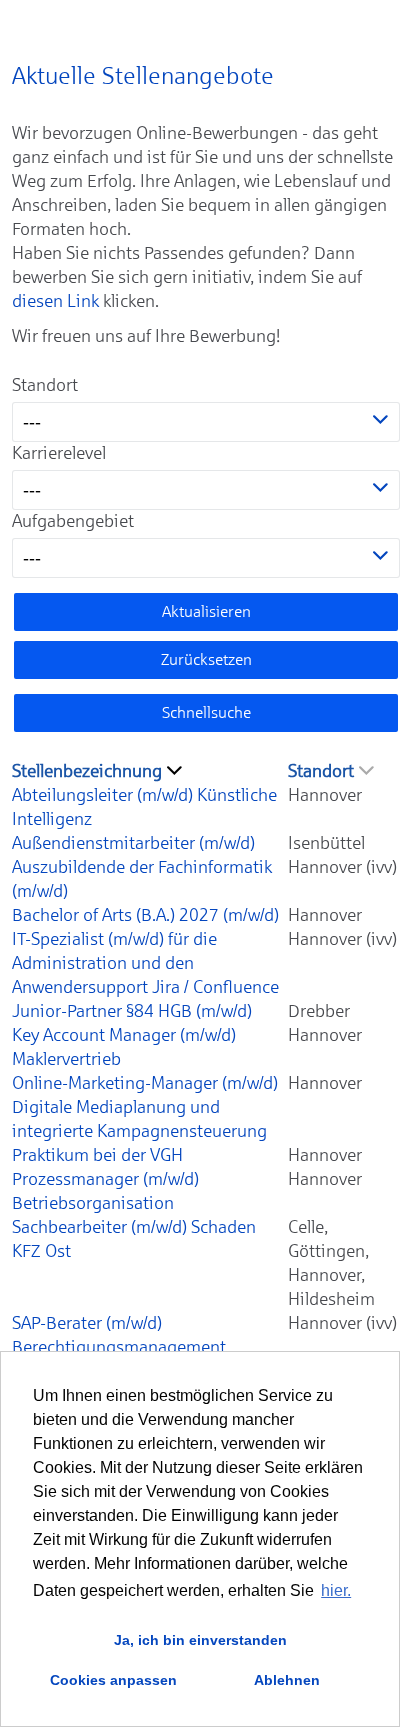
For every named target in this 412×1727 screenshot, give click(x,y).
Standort (45, 385)
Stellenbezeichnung (87, 771)
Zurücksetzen (206, 659)
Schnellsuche (206, 712)
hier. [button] (336, 1590)
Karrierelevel (59, 453)
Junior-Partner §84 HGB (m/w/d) (132, 1011)
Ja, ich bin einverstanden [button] (200, 1640)
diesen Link (55, 301)
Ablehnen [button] (287, 1680)
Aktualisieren (206, 611)
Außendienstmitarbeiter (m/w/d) (133, 843)
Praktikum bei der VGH (97, 1155)
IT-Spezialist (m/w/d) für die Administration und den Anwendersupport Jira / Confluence (145, 963)
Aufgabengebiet (73, 521)
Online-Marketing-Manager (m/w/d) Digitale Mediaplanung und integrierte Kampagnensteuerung (145, 1107)
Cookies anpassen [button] (113, 1680)
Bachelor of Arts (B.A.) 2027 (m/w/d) (145, 915)
